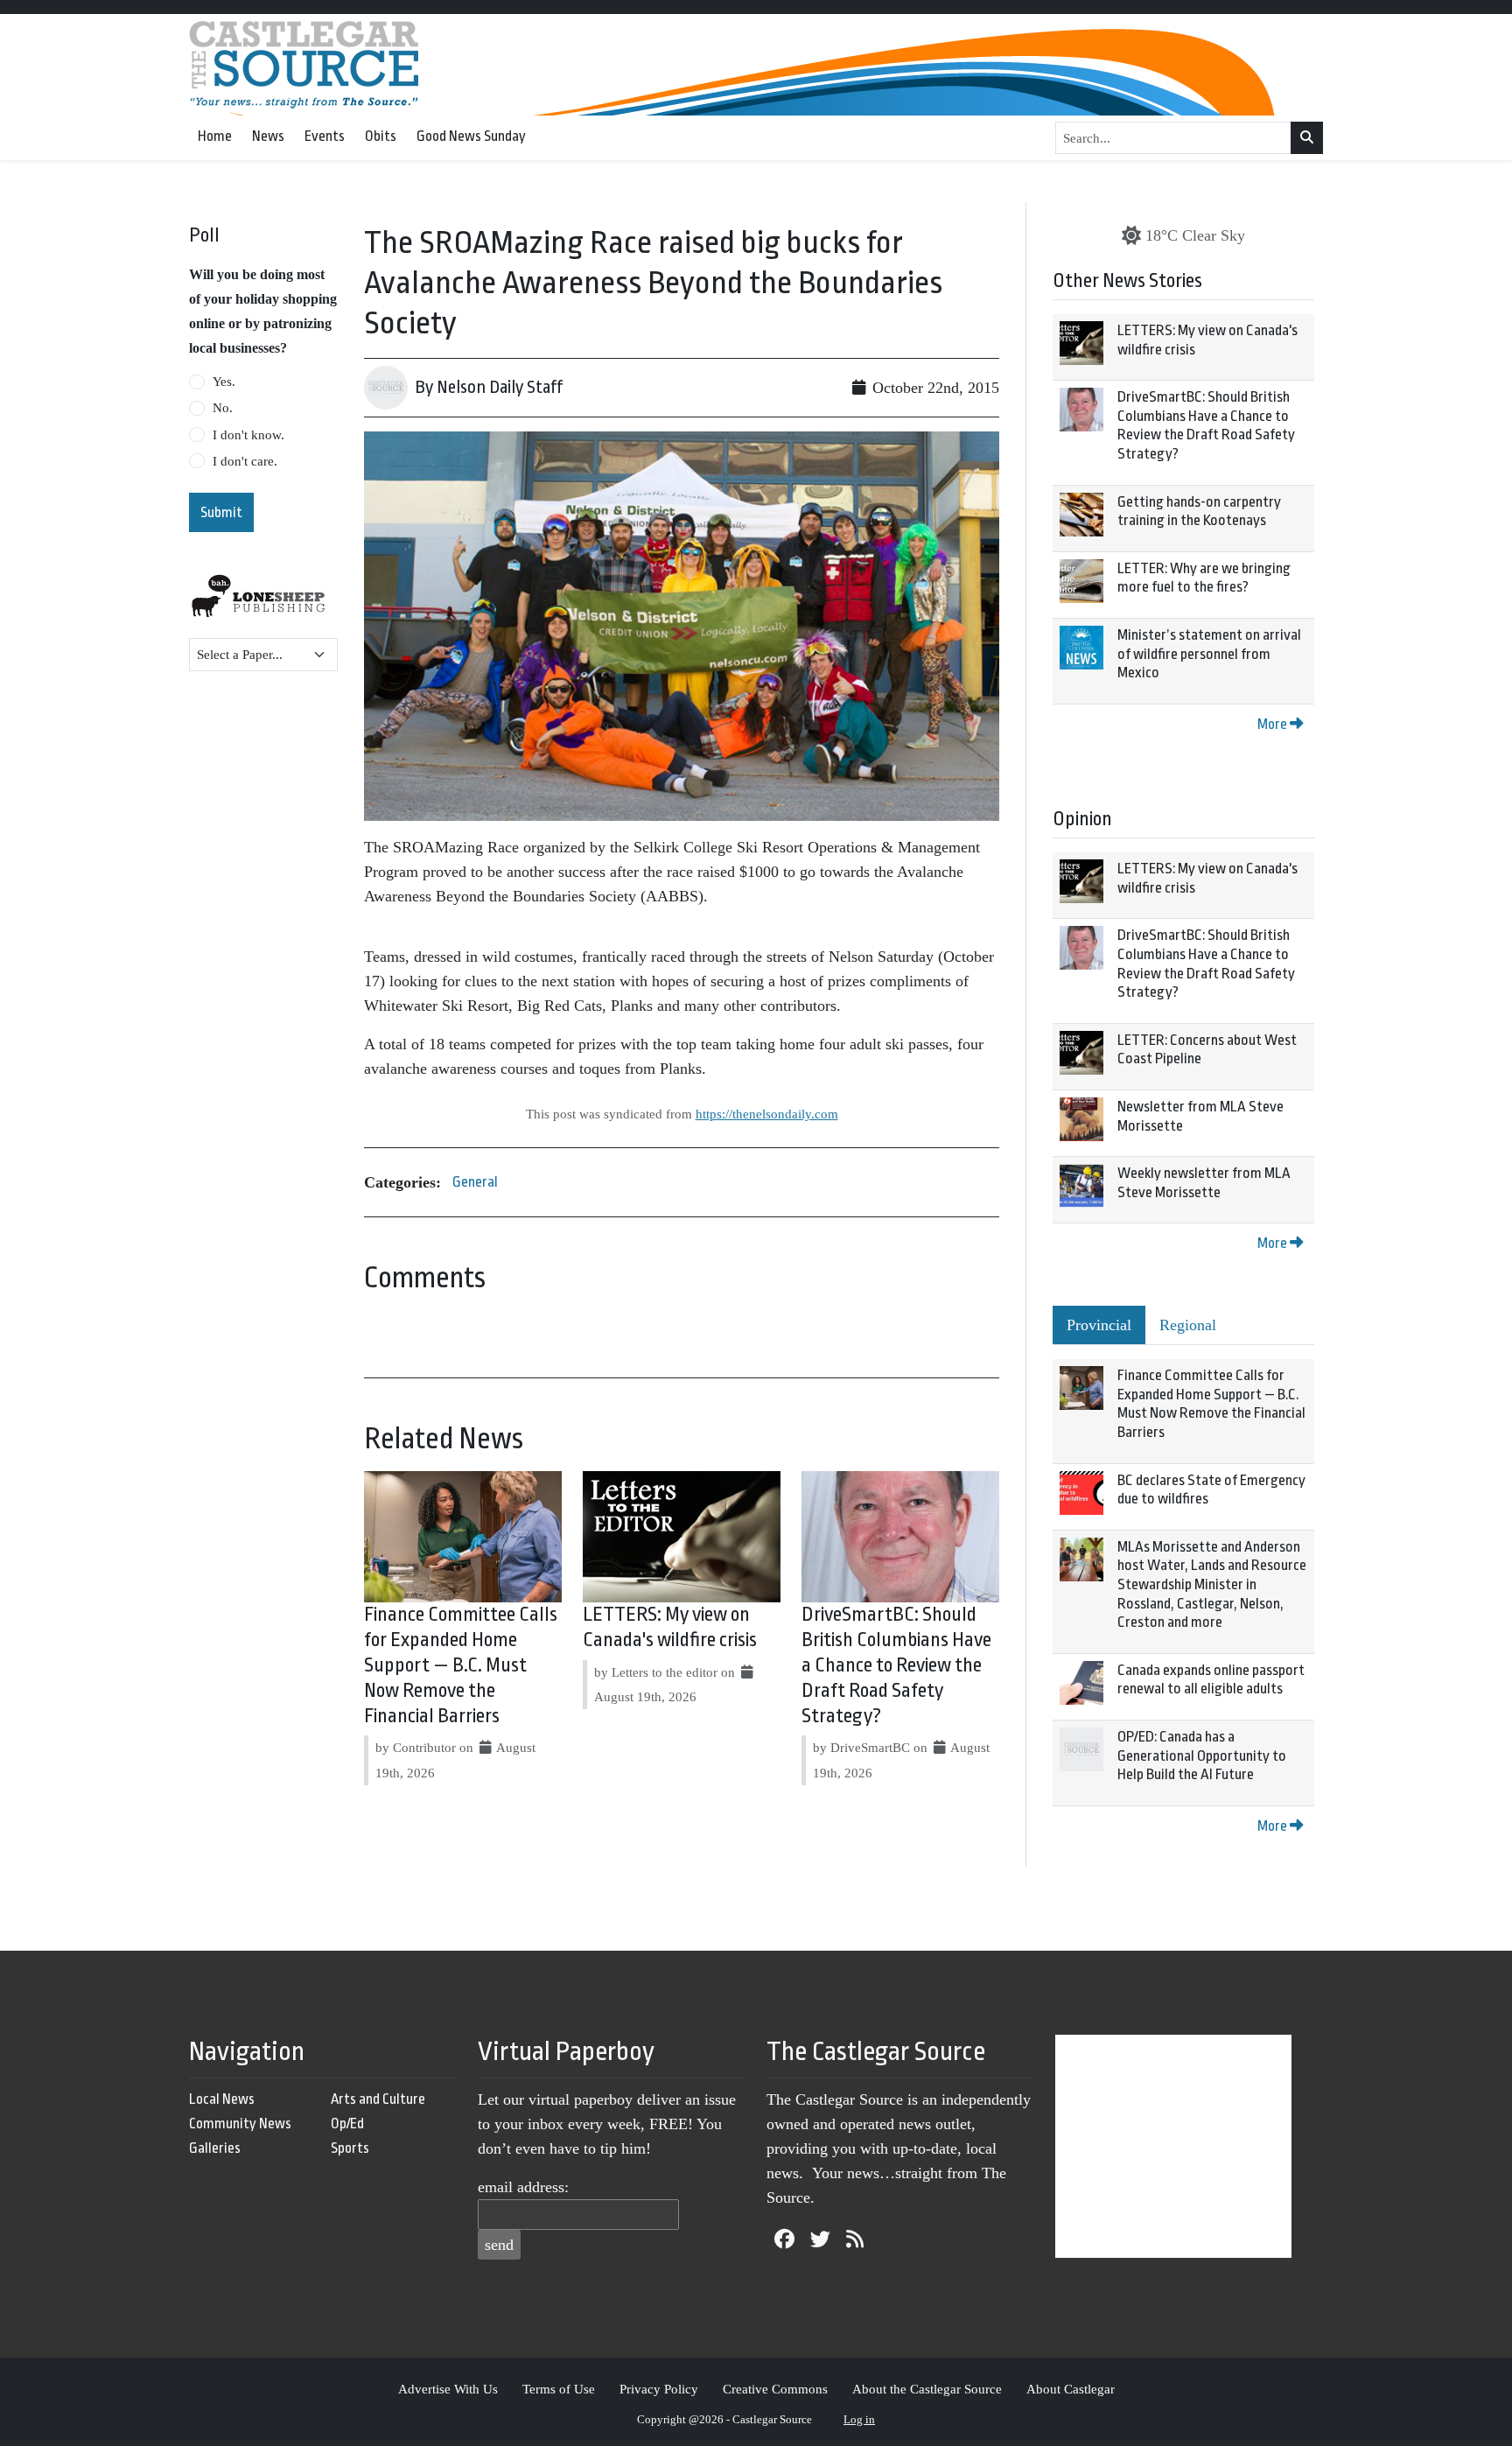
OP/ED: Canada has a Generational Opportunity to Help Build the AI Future (1202, 1756)
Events (325, 136)
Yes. (224, 382)
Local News (222, 2099)
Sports (350, 2148)
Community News (240, 2124)
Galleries (215, 2148)
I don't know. (248, 435)
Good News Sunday (471, 136)
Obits (381, 136)
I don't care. (245, 461)
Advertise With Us (448, 2389)
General (475, 1182)
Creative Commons (775, 2389)
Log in (859, 2419)
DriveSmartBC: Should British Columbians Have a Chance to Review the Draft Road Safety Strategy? (896, 1665)
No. (223, 408)
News (268, 136)
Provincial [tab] (1099, 1325)
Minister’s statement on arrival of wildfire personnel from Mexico (1209, 654)
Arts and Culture (378, 2099)
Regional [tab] (1188, 1325)
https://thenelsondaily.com (767, 1114)
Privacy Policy (659, 2389)
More (1274, 724)
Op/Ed (347, 2124)
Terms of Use (559, 2389)
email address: (523, 2187)
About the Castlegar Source (927, 2389)
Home (215, 136)
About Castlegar (1071, 2389)
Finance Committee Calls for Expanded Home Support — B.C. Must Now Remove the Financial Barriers (461, 1665)
